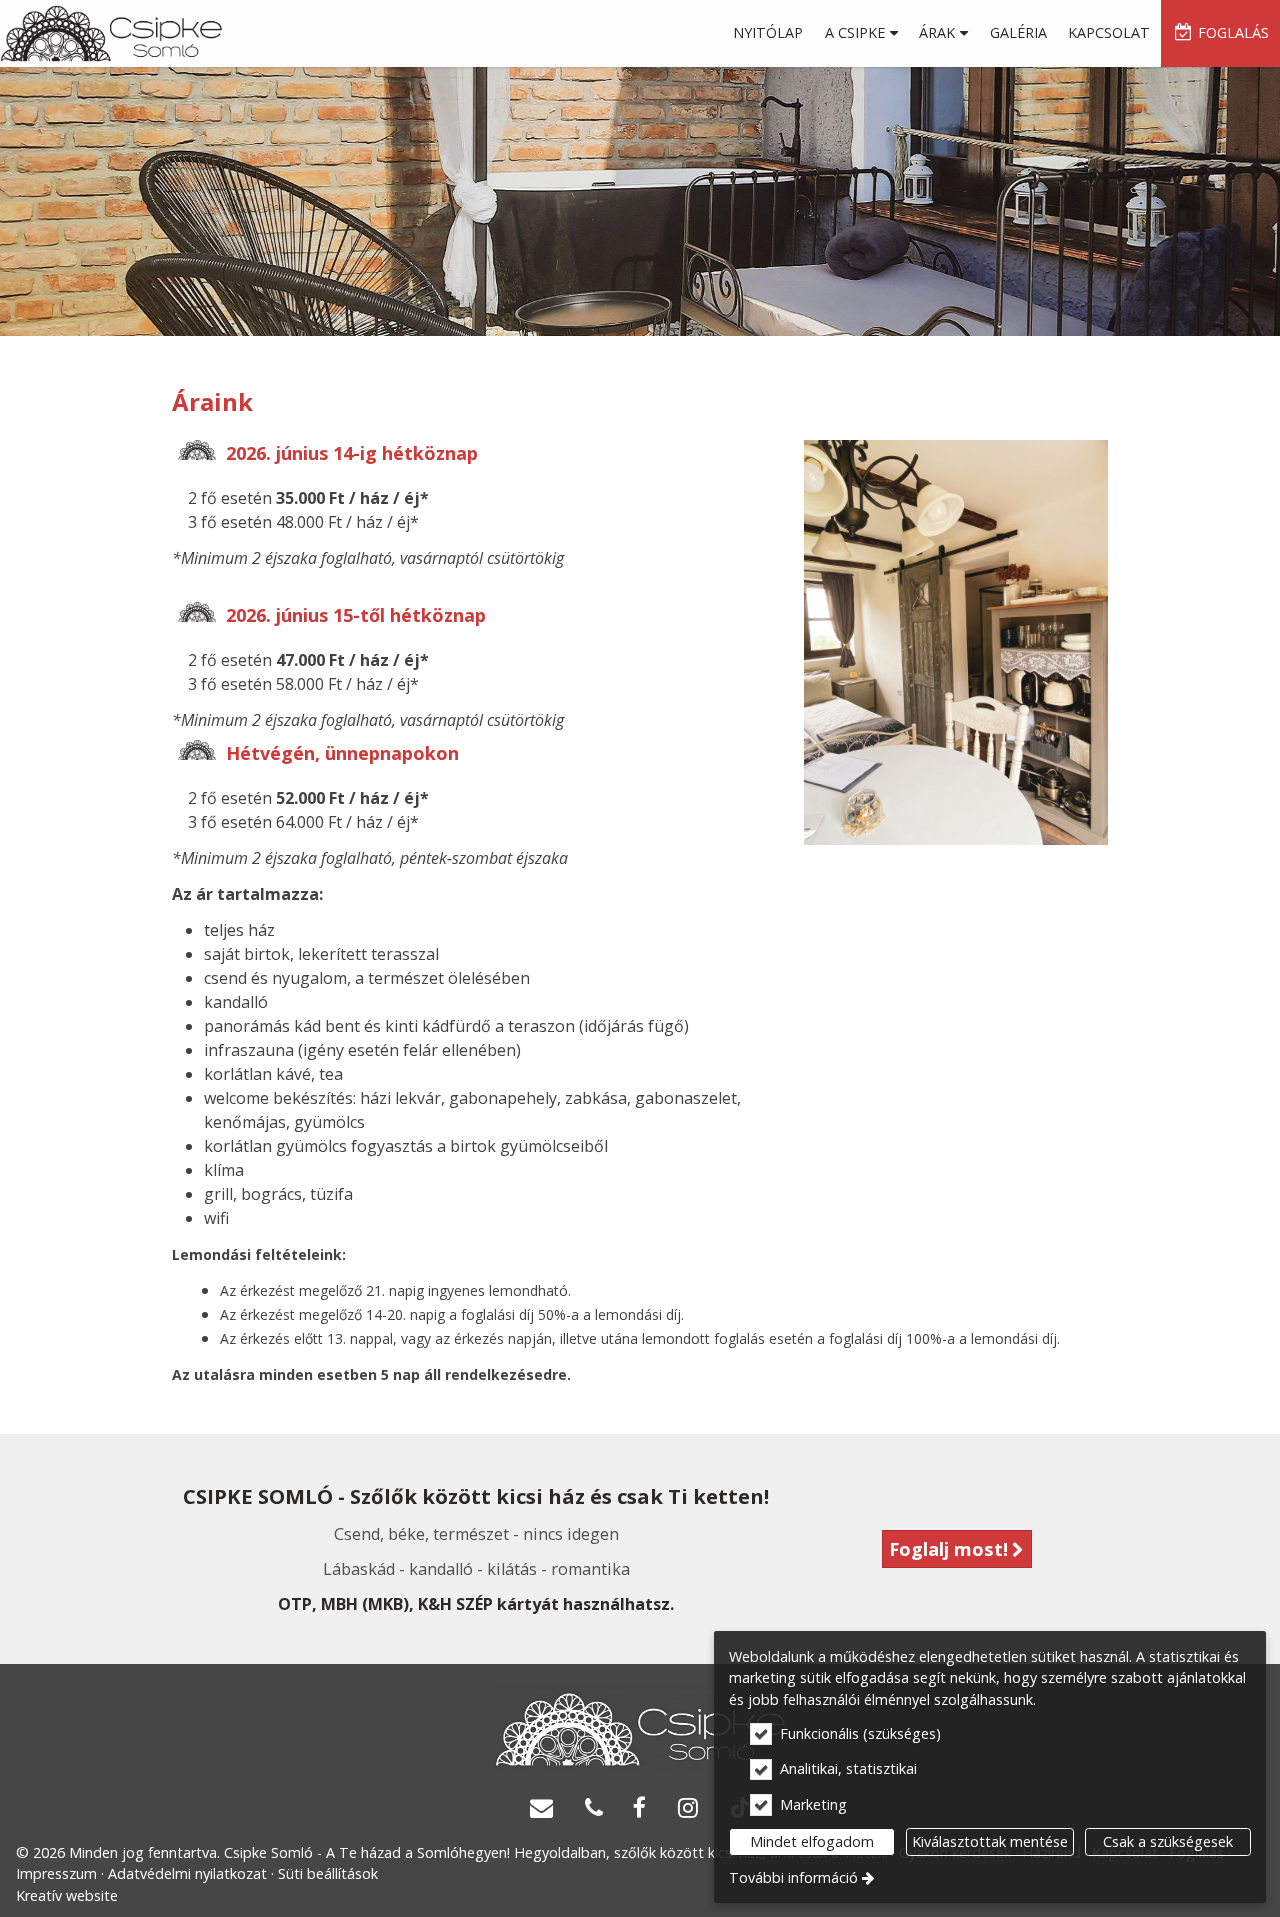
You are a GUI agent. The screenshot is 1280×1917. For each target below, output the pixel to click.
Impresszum (56, 1873)
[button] (861, 33)
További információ (793, 1877)
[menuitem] (111, 33)
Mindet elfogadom (812, 1841)
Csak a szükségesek (1168, 1841)
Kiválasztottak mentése (990, 1841)
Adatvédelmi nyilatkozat (187, 1873)
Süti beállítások (328, 1873)
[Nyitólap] (111, 33)
